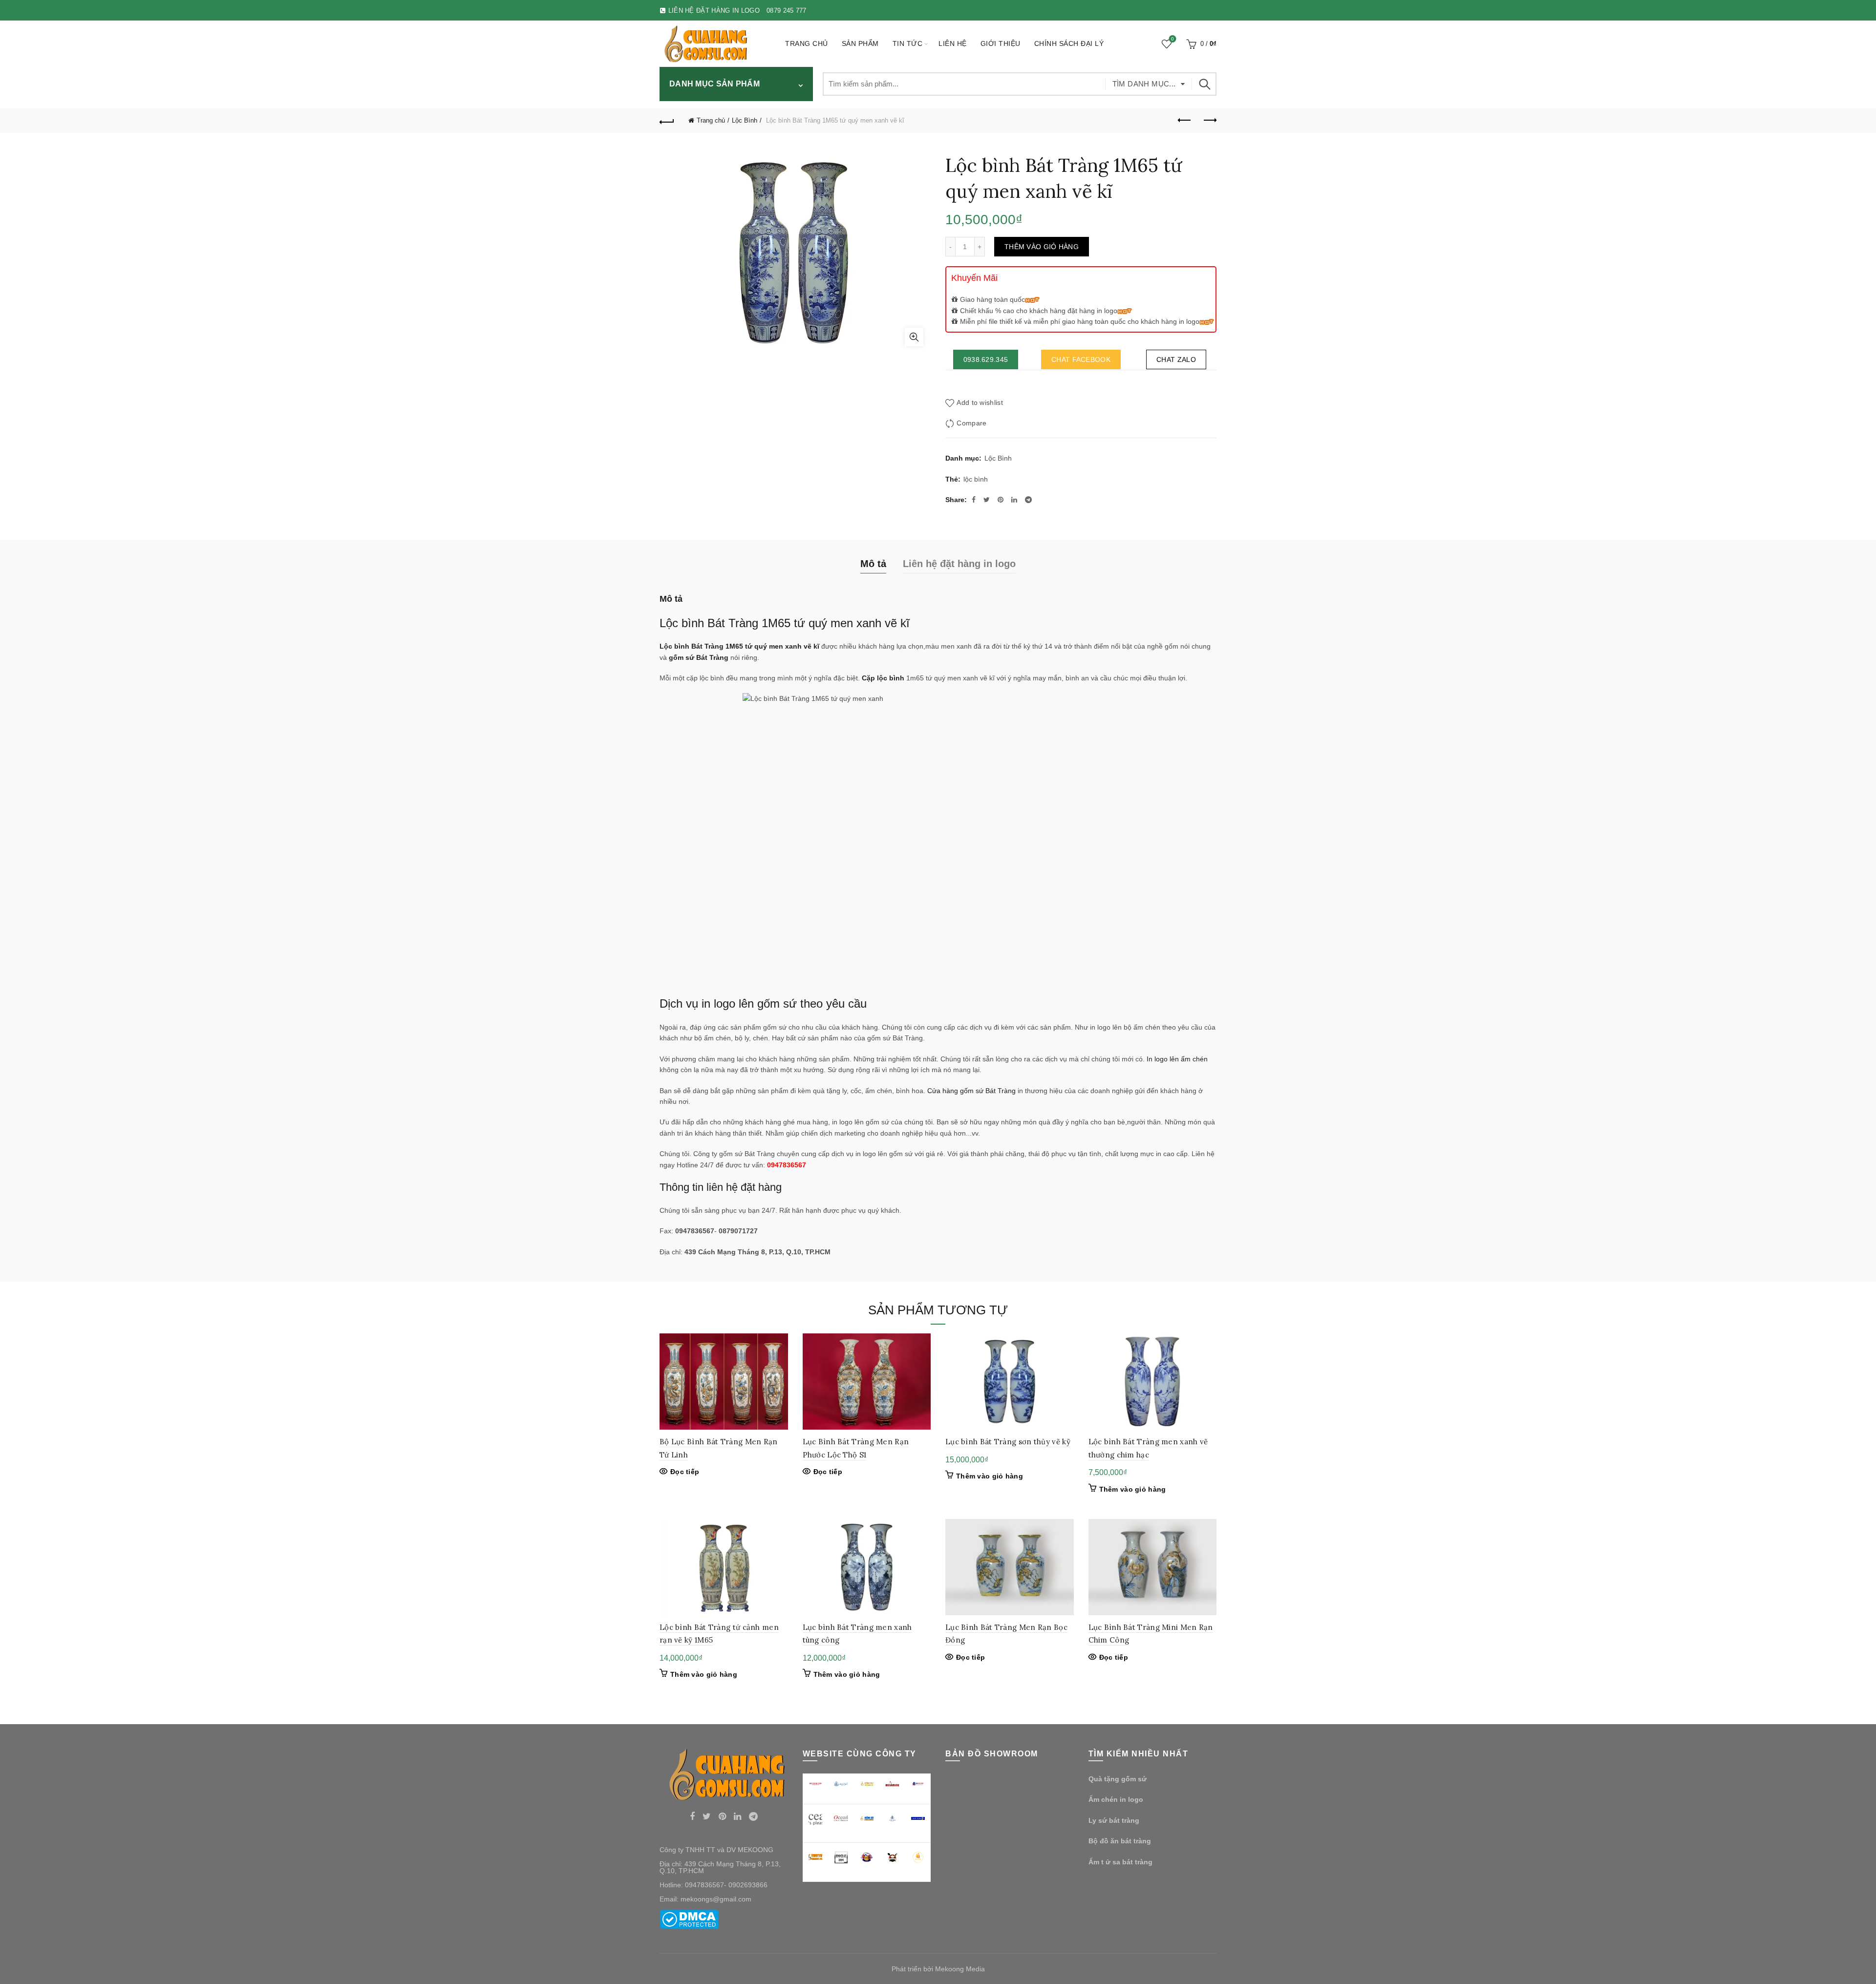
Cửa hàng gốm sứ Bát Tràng (971, 1091)
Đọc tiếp (685, 1472)
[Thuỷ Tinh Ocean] (841, 1819)
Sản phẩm (860, 43)
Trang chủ (807, 43)
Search (1204, 84)
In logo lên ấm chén (1177, 1059)
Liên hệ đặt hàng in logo (959, 564)
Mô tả (873, 564)
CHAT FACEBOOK (1081, 359)
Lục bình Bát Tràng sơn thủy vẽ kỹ (1008, 1442)
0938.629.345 (986, 359)
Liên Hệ (953, 43)
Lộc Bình (745, 120)
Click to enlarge (914, 337)
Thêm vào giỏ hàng (1042, 247)
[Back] (667, 121)
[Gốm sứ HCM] (867, 1818)
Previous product (1185, 121)
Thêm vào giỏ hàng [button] (990, 1476)
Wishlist (1172, 39)
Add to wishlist (980, 403)
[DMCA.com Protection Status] (689, 1919)
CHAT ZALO (1176, 359)
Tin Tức (908, 43)
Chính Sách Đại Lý (1069, 43)
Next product (1209, 121)
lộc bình (976, 479)
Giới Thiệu (1001, 43)
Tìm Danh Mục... (1144, 84)
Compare (971, 423)
